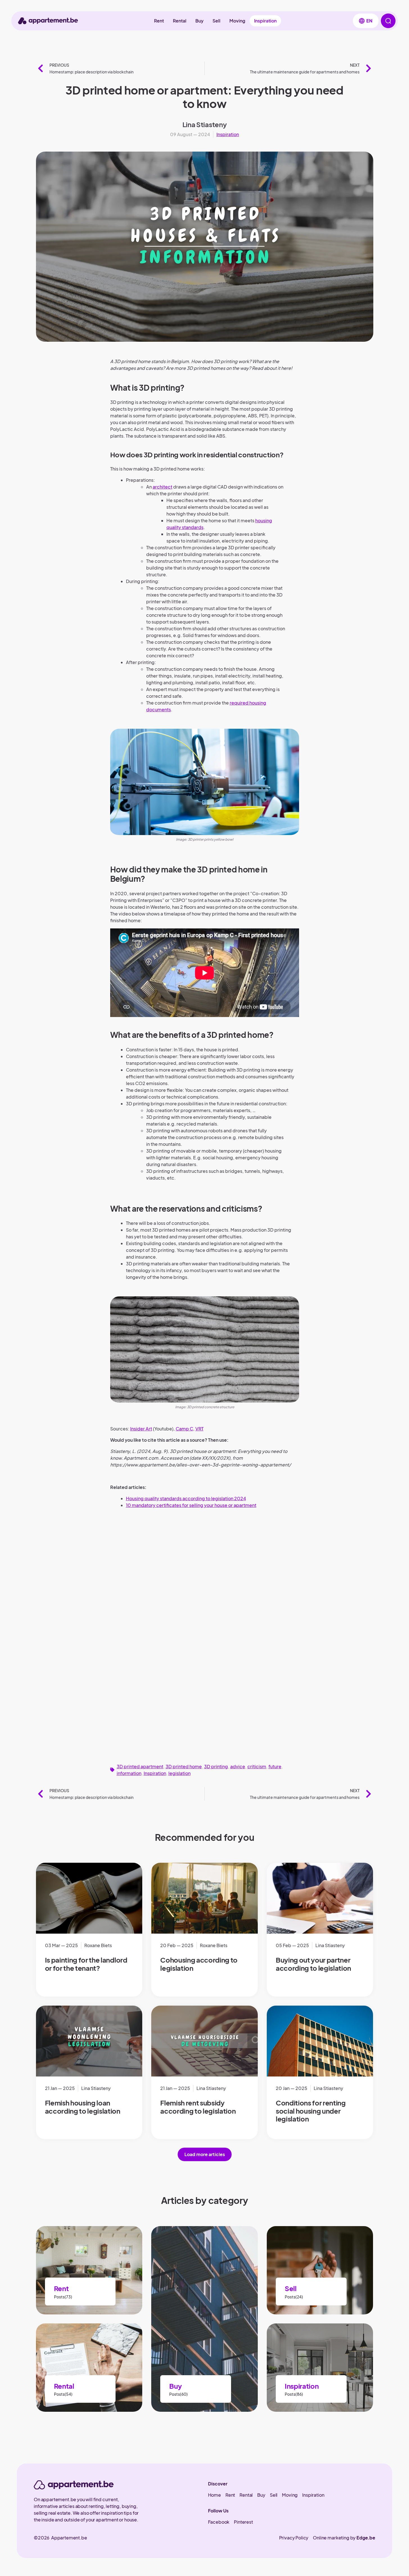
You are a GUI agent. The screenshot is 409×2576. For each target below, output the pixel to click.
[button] (366, 21)
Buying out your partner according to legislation (313, 1964)
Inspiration (265, 21)
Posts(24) (294, 2297)
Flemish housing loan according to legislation (83, 2107)
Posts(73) (63, 2297)
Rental (180, 21)
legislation (179, 1773)
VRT (199, 1429)
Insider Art (141, 1429)
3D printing (216, 1766)
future (275, 1766)
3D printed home (184, 1766)
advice (238, 1766)
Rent (159, 21)
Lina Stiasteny (205, 124)
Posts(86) (294, 2394)
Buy (199, 21)
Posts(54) (63, 2394)
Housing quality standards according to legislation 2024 (186, 1498)
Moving (237, 21)
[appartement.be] (74, 2485)
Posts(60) (178, 2394)
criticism (257, 1766)
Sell (216, 21)
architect (162, 487)
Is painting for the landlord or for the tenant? (86, 1964)
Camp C (184, 1429)
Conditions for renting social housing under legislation (311, 2111)
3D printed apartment (140, 1766)
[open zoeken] (388, 21)
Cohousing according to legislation (199, 1964)
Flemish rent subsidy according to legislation (198, 2107)
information (129, 1773)
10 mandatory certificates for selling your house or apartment (191, 1505)
